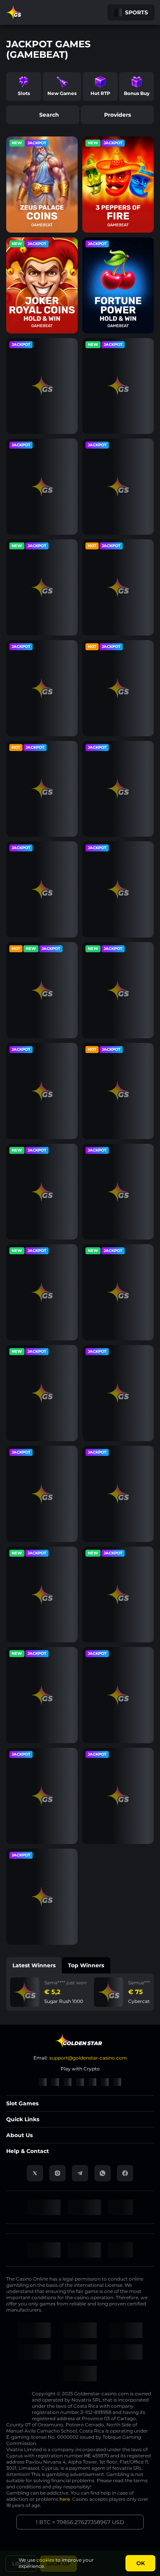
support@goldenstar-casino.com (88, 2058)
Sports (137, 12)
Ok (141, 2563)
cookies (45, 2560)
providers (117, 115)
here (65, 2499)
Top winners (86, 1965)
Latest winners (34, 1965)
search (49, 115)
